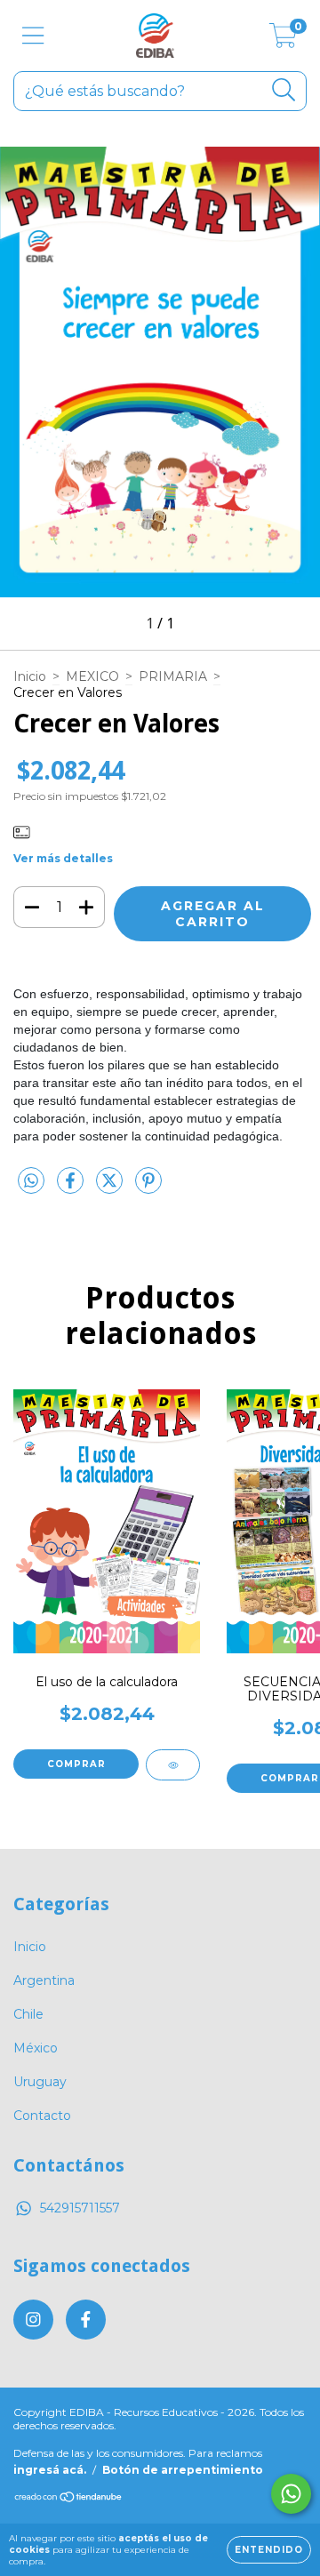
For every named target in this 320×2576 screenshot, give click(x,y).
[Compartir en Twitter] (111, 1188)
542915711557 (80, 2208)
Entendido (269, 2550)
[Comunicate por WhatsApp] (291, 2494)
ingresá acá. (50, 2470)
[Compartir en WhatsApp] (31, 1181)
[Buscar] (284, 90)
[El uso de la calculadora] (173, 1765)
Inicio (30, 676)
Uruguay (40, 2082)
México (36, 2048)
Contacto (42, 2116)
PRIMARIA (173, 676)
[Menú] (33, 36)
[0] (283, 40)
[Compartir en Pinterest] (148, 1188)
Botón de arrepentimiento (183, 2470)
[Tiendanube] (69, 2499)
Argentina (44, 1980)
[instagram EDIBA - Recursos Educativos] (33, 2320)
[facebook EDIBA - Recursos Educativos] (86, 2320)
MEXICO (92, 676)
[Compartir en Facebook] (72, 1188)
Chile (28, 2014)
